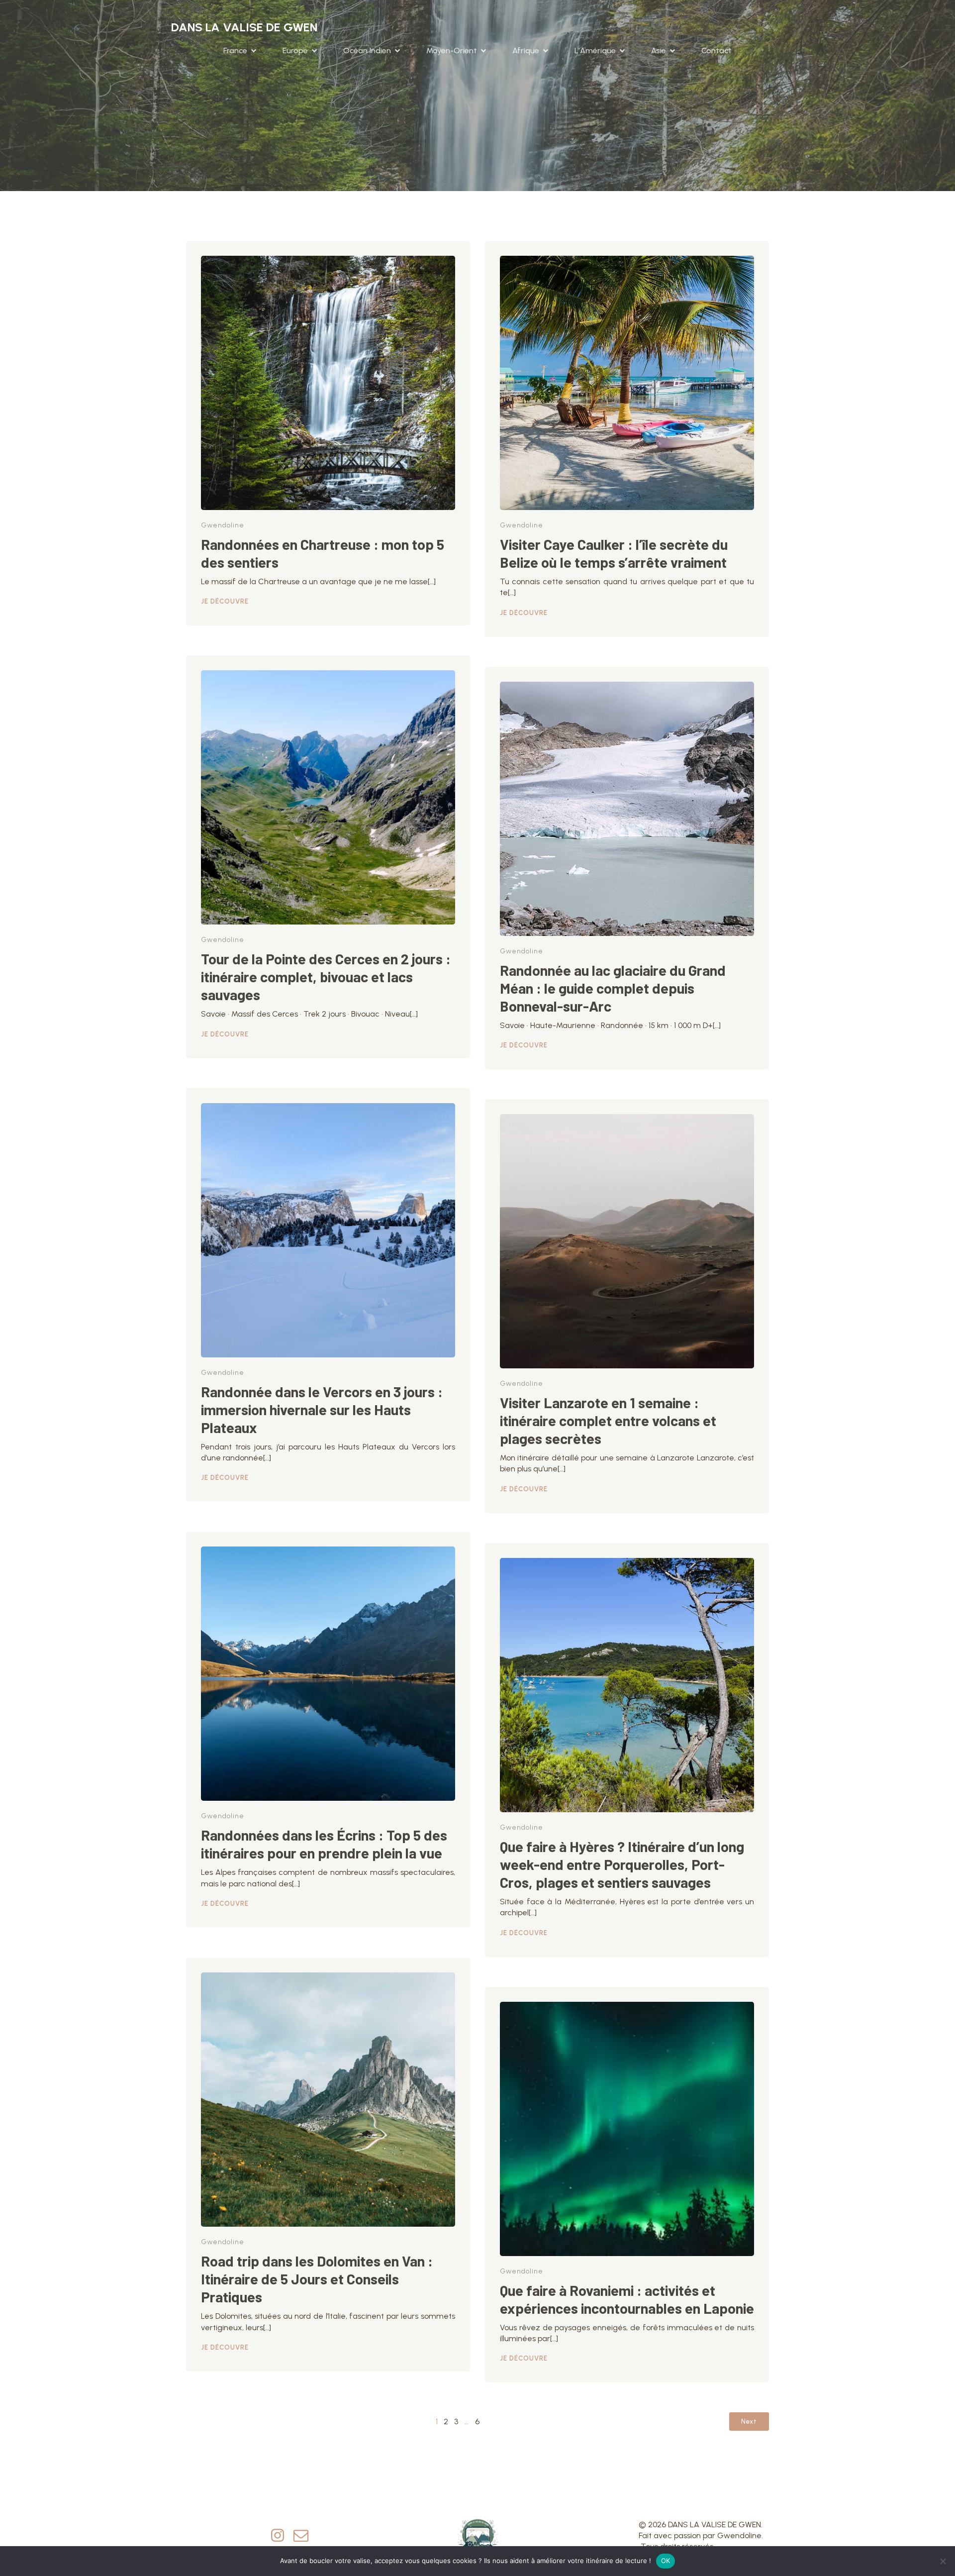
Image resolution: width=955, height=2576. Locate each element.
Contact (716, 51)
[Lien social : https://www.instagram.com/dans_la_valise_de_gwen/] (281, 2536)
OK (666, 2561)
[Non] (943, 2561)
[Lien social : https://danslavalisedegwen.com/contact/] (305, 2536)
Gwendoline (223, 525)
